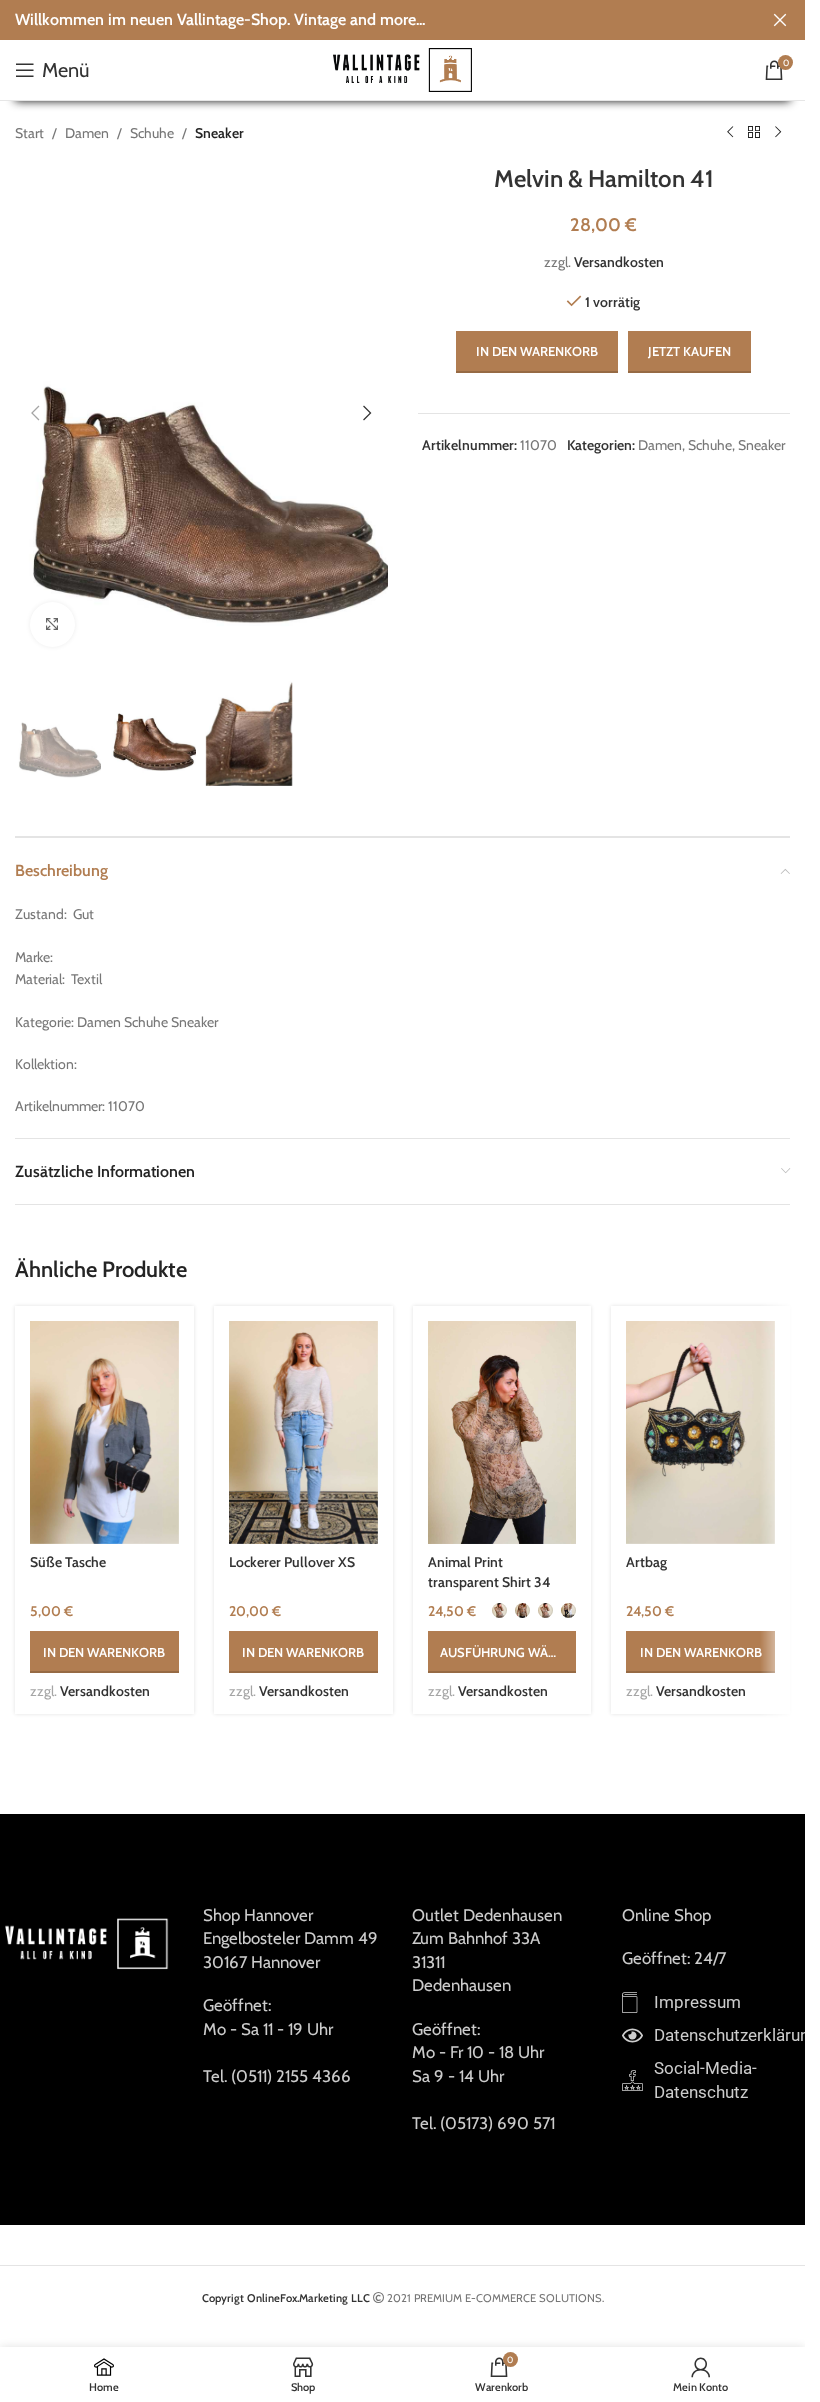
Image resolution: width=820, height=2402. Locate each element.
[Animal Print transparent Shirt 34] (502, 1432)
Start (29, 133)
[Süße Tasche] (104, 1432)
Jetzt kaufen (689, 351)
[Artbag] (700, 1432)
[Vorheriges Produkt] (730, 133)
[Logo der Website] (403, 68)
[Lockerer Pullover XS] (303, 1432)
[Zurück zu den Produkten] (754, 133)
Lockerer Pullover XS (292, 1562)
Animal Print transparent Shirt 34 (489, 1572)
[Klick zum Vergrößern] (52, 624)
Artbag (646, 1562)
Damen (87, 133)
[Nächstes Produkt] (778, 133)
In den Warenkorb (537, 351)
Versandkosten (619, 262)
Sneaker (219, 133)
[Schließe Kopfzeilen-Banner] (780, 20)
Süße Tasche (68, 1562)
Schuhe (152, 133)
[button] (35, 413)
